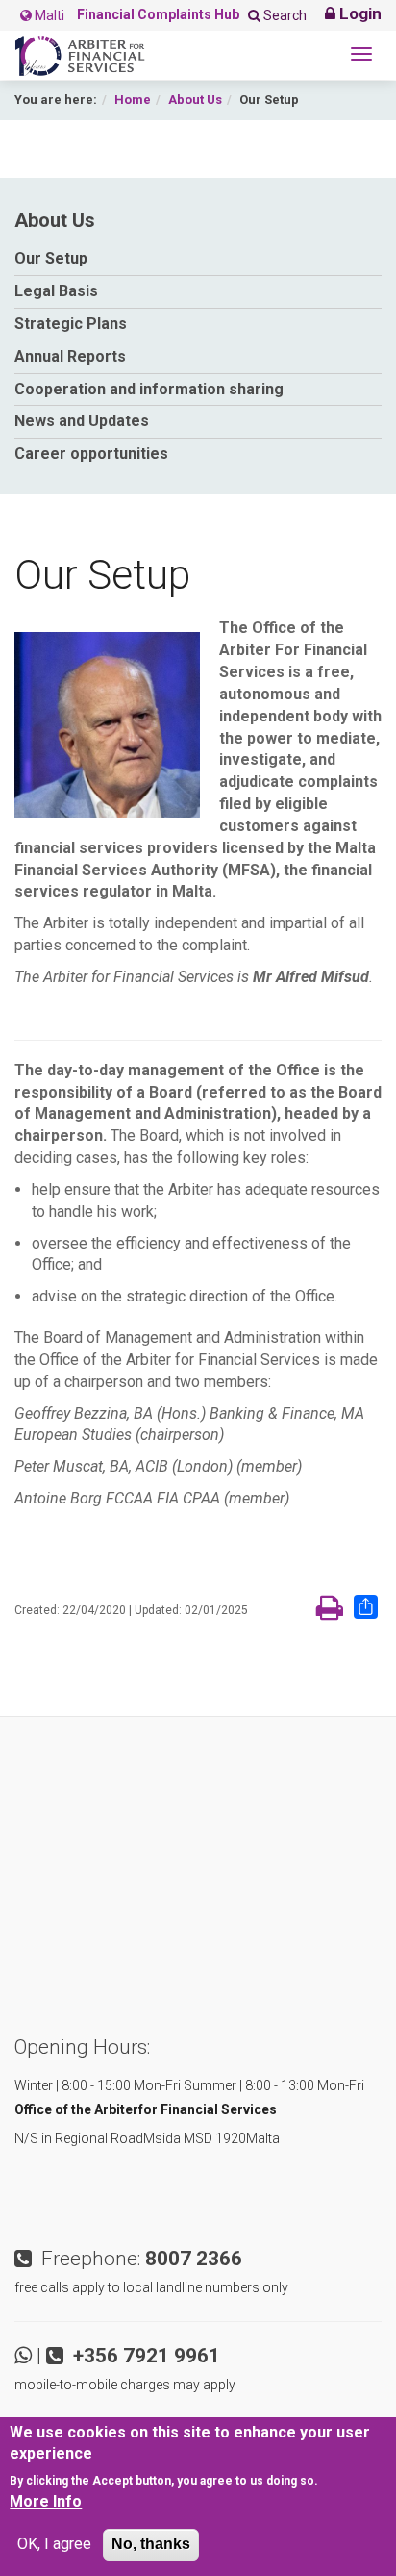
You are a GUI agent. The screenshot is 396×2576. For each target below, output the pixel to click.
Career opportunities (91, 454)
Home (133, 100)
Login (359, 13)
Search (284, 15)
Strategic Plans (71, 324)
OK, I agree (54, 2544)
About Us (195, 100)
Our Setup (51, 258)
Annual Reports (70, 356)
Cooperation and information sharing (149, 389)
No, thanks (151, 2544)
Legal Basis (56, 291)
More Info (46, 2501)
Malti (48, 15)
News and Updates (82, 421)
